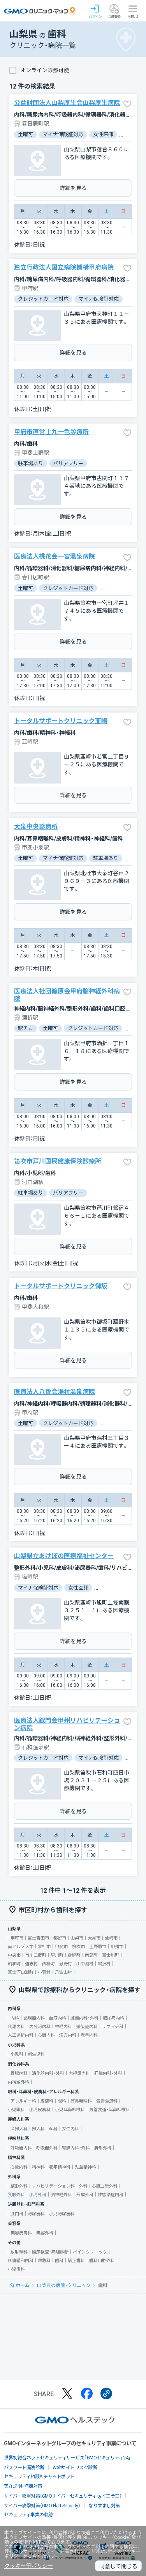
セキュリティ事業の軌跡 (28, 2515)
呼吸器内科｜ (23, 2148)
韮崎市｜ (113, 1938)
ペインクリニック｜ (92, 2252)
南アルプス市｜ (23, 1947)
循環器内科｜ (36, 2018)
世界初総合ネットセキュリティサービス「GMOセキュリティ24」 (67, 2458)
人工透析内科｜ (23, 2035)
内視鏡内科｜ (81, 2073)
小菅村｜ (46, 1972)
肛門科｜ (19, 2214)
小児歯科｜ (18, 2269)
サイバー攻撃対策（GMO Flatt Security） (42, 2506)
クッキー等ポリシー (29, 2566)
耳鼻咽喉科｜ (83, 2101)
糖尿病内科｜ (116, 2018)
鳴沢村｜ (106, 1964)
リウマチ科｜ (115, 2027)
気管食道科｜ (109, 2101)
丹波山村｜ (66, 1972)
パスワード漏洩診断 (24, 2468)
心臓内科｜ (48, 2035)
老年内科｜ (91, 2035)
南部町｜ (93, 1955)
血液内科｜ (60, 2018)
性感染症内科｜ (113, 2195)
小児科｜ (19, 2054)
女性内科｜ (73, 2129)
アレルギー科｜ (26, 2101)
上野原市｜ (100, 1947)
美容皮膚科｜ (23, 2233)
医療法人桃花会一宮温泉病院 (55, 556)
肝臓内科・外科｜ (110, 2073)
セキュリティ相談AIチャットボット (39, 2477)
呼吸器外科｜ (49, 2148)
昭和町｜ (16, 1964)
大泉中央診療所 (36, 827)
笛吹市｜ (81, 1947)
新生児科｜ (38, 2054)
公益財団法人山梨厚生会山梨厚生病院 (67, 103)
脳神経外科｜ (63, 2195)
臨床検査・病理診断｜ (52, 2252)
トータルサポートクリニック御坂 (61, 1286)
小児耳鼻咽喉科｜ (72, 2110)
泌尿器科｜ (38, 2214)
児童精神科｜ (88, 2167)
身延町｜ (76, 1955)
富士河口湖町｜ (23, 1972)
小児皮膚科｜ (42, 2110)
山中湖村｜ (87, 1964)
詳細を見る (73, 188)
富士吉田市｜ (40, 1938)
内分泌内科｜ (42, 2027)
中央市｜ (16, 1955)
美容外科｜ (47, 2233)
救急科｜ (46, 2261)
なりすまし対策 (104, 2506)
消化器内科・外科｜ (50, 2073)
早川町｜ (59, 1955)
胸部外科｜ (105, 2148)
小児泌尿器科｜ (64, 2214)
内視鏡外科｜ (21, 2082)
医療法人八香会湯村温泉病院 (55, 1392)
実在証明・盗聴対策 (23, 2486)
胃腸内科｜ (21, 2073)
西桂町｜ (51, 1964)
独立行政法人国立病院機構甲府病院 (64, 267)
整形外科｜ (21, 2186)
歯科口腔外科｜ (104, 2261)
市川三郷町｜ (38, 1955)
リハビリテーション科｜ (55, 2186)
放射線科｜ (21, 2252)
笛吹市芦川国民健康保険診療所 (58, 1161)
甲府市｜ (19, 1938)
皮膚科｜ (49, 2101)
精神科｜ (40, 2167)
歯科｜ (61, 2261)
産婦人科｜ (21, 2129)
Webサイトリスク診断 (75, 2468)
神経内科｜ (66, 2027)
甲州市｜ (119, 1947)
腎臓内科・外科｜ (78, 2148)
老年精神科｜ (62, 2167)
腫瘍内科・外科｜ (87, 2018)
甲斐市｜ (63, 1947)
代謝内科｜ (18, 2027)
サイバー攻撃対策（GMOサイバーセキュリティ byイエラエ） (63, 2496)
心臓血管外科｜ (107, 2186)
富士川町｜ (113, 1955)
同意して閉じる (118, 2566)
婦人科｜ (40, 2129)
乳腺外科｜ (18, 2195)
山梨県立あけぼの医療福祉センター (64, 1556)
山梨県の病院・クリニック (64, 2285)
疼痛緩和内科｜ (23, 2261)
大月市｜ (96, 1938)
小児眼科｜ (18, 2110)
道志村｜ (33, 1964)
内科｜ (17, 2018)
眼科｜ (64, 2101)
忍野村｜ (68, 1964)
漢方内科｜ (70, 2035)
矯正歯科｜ (78, 2261)
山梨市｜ (79, 1938)
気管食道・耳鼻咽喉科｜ (112, 2110)
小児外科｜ (40, 2195)
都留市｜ (62, 1938)
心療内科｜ (21, 2167)
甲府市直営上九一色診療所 (51, 432)
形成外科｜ (87, 2195)
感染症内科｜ (89, 2027)
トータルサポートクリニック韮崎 (61, 721)
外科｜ (85, 2186)
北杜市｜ (46, 1947)
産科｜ (55, 2129)
